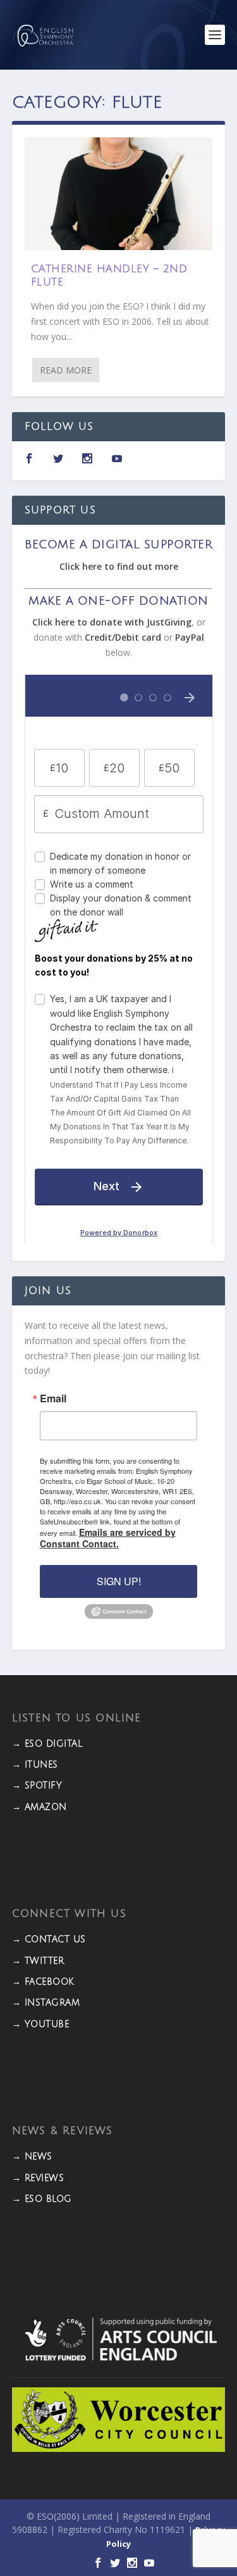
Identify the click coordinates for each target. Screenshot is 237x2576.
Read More (66, 370)
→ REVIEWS (38, 2178)
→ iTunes (35, 1765)
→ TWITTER (38, 1961)
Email (53, 1398)
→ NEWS (32, 2157)
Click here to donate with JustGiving (112, 622)
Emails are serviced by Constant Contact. (108, 1538)
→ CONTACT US (49, 1939)
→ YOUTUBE (41, 2024)
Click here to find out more (119, 566)
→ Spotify (37, 1786)
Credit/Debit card (123, 637)
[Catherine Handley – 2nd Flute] (119, 194)
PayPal (190, 637)
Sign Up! (119, 1581)
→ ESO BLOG (42, 2199)
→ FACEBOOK (43, 1982)
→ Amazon (39, 1807)
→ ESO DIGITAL (47, 1744)
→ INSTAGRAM (46, 2003)
